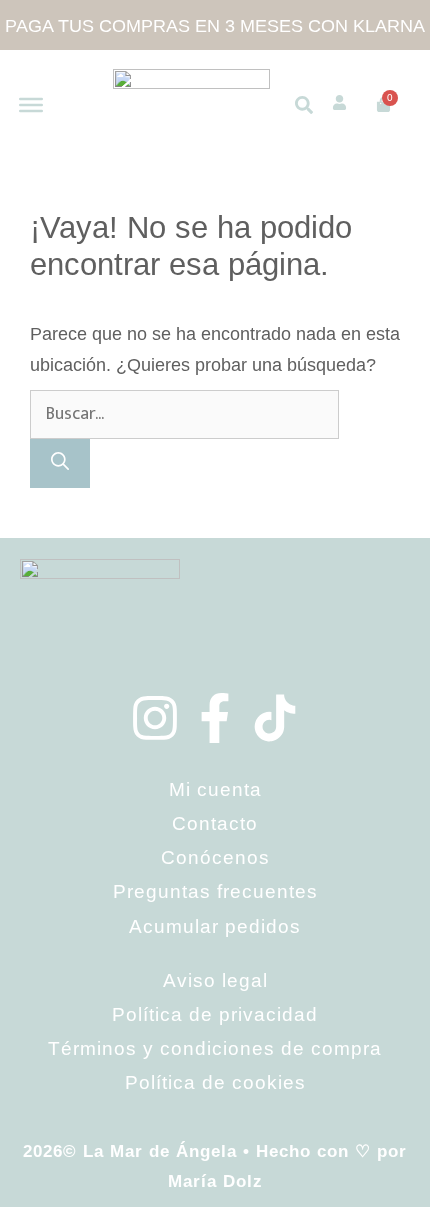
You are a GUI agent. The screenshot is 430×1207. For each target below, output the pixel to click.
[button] (304, 105)
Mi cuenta (215, 789)
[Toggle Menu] (31, 104)
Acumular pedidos (215, 926)
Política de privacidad (215, 1014)
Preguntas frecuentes (215, 891)
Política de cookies (215, 1082)
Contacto (215, 823)
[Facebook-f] (215, 718)
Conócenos (215, 857)
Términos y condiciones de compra (215, 1048)
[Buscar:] (184, 413)
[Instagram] (155, 718)
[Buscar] (60, 463)
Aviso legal (215, 980)
